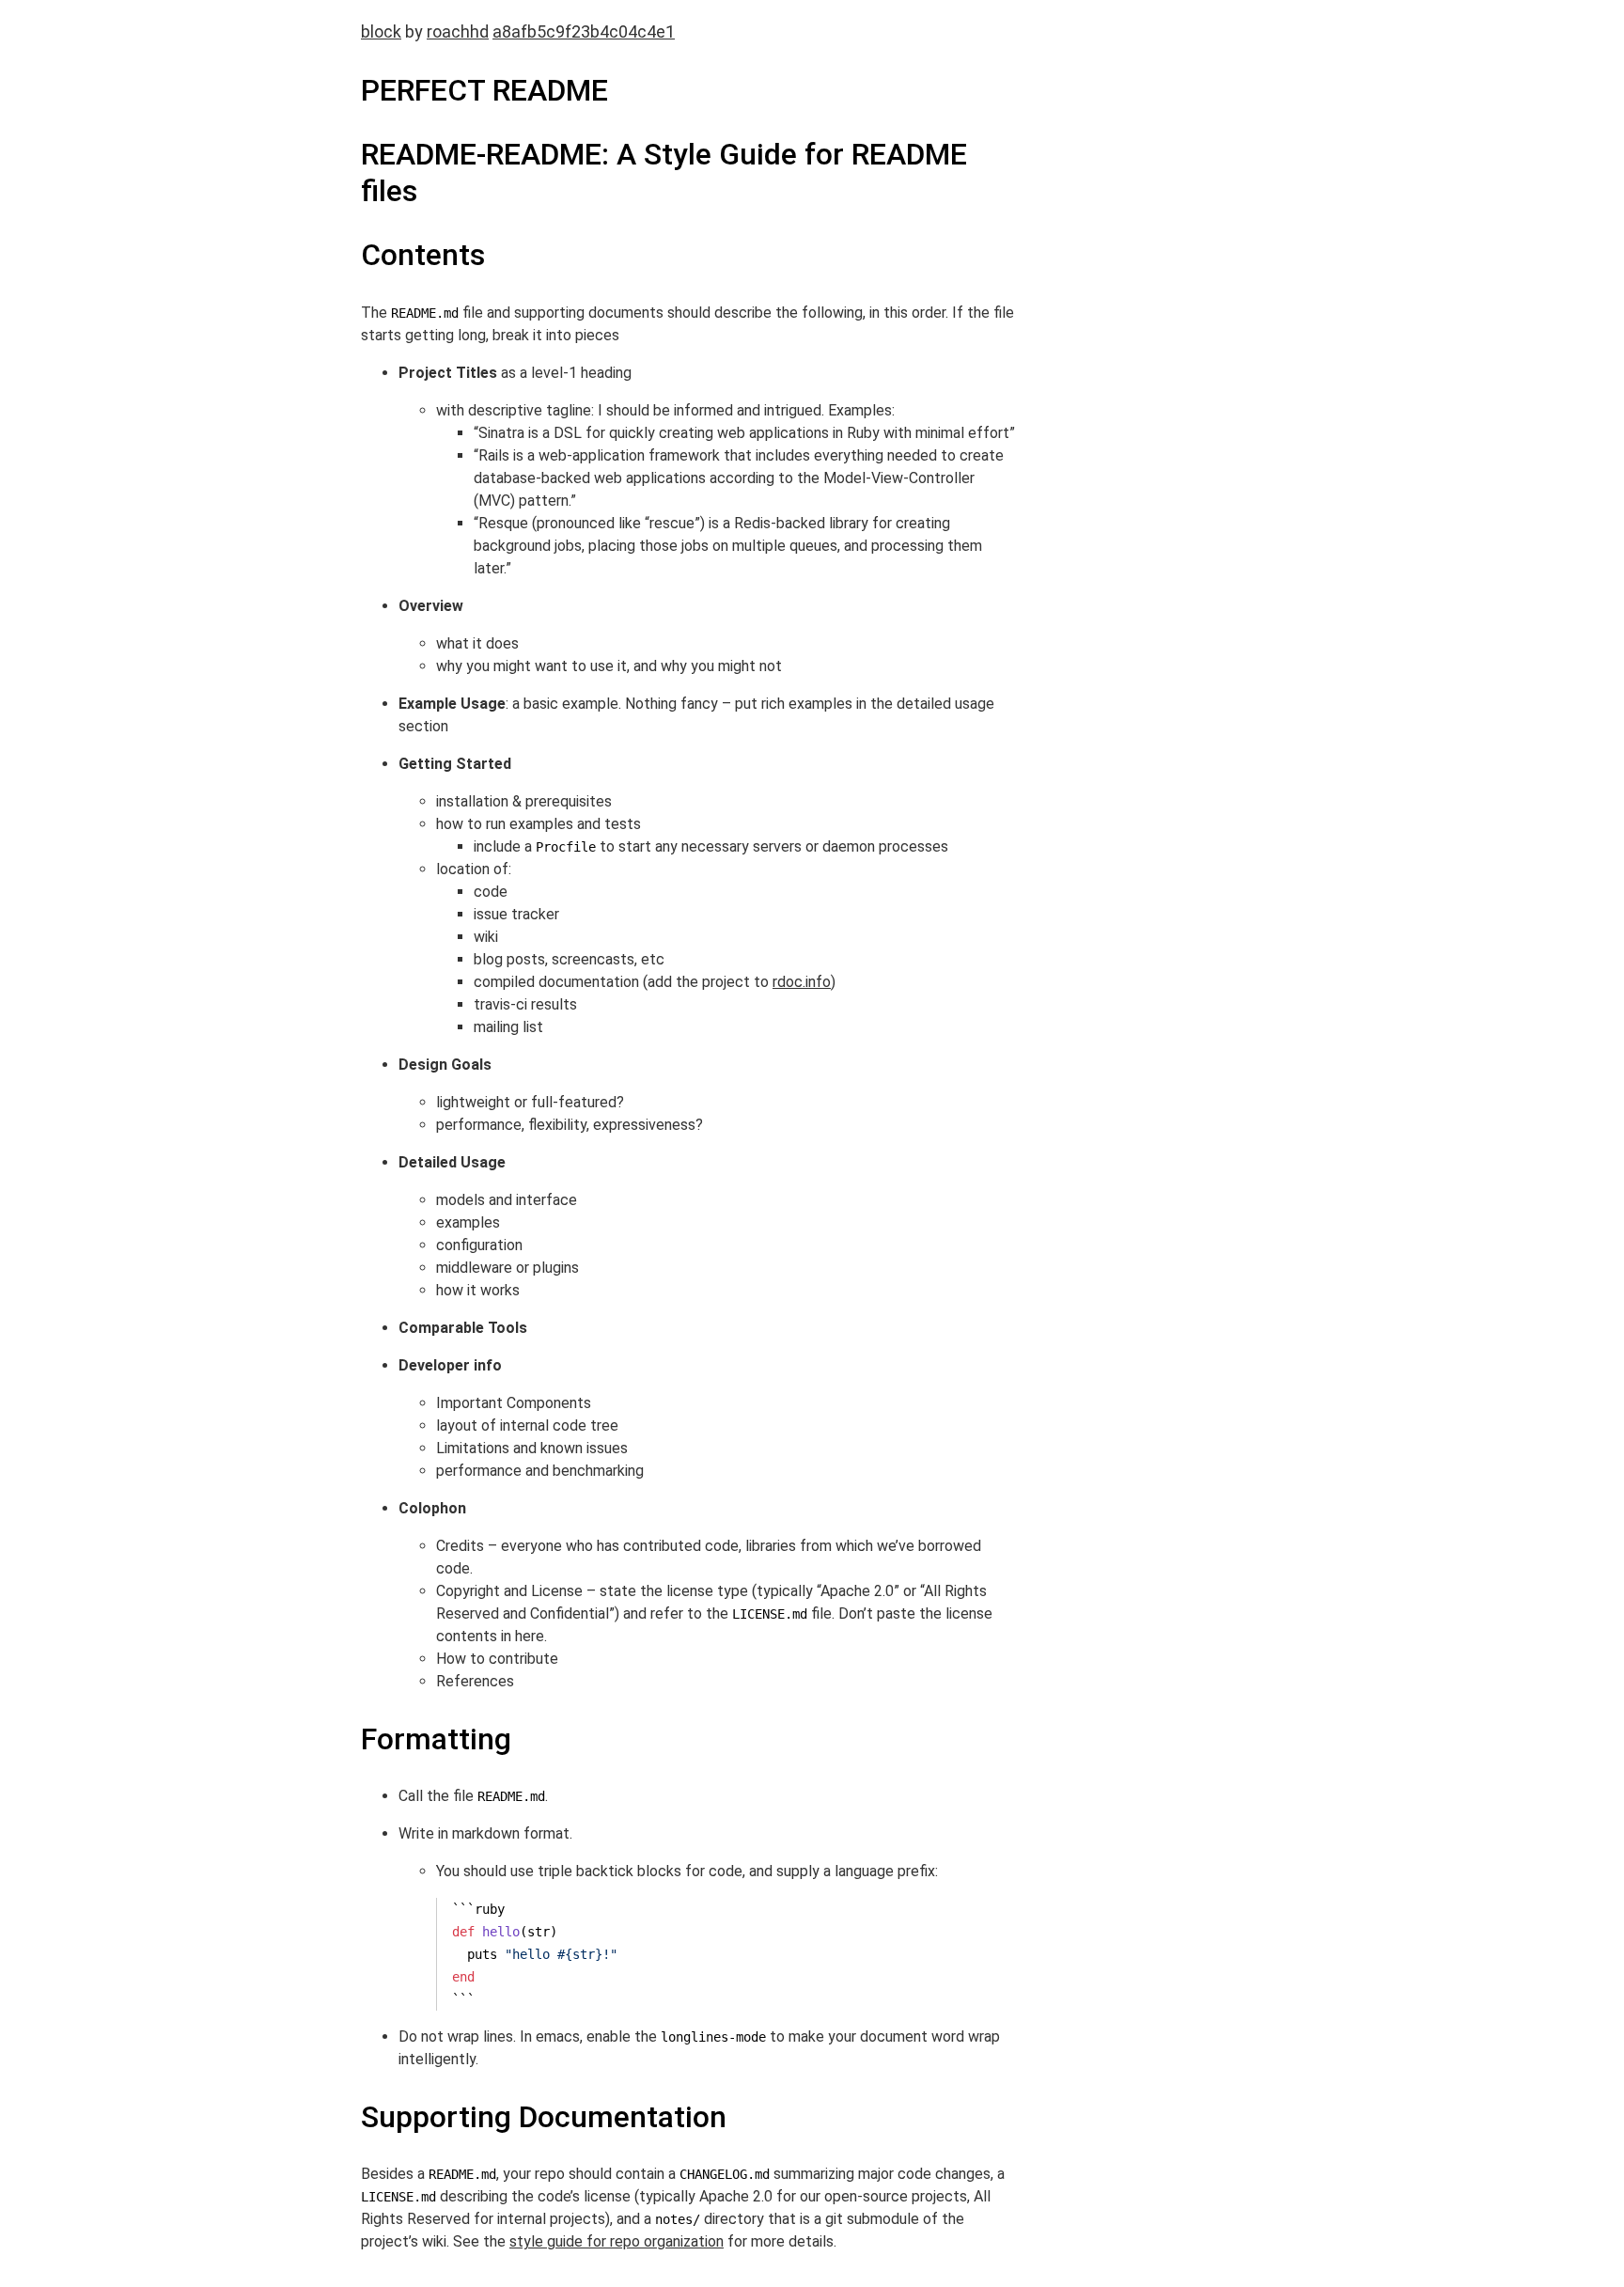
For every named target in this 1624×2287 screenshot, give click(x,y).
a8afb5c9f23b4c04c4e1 (584, 31)
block (381, 31)
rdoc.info (802, 982)
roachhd (458, 31)
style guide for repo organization (617, 2241)
